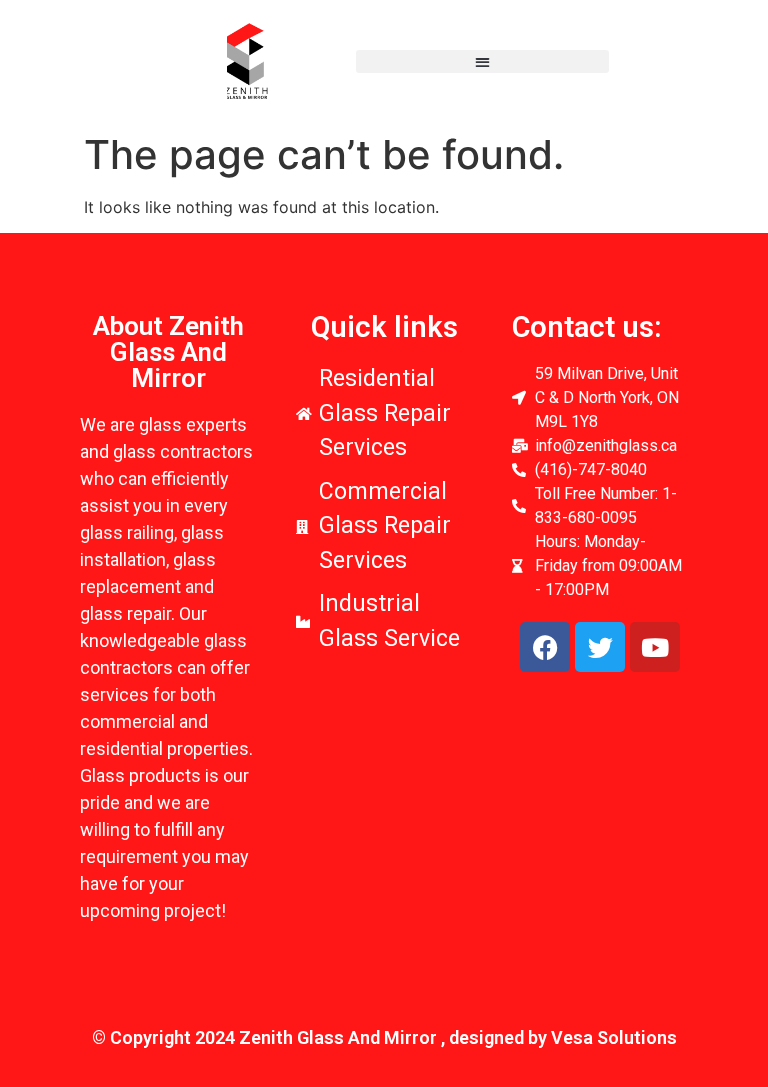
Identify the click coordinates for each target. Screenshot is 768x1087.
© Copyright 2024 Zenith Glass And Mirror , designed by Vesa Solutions (384, 1037)
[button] (482, 61)
